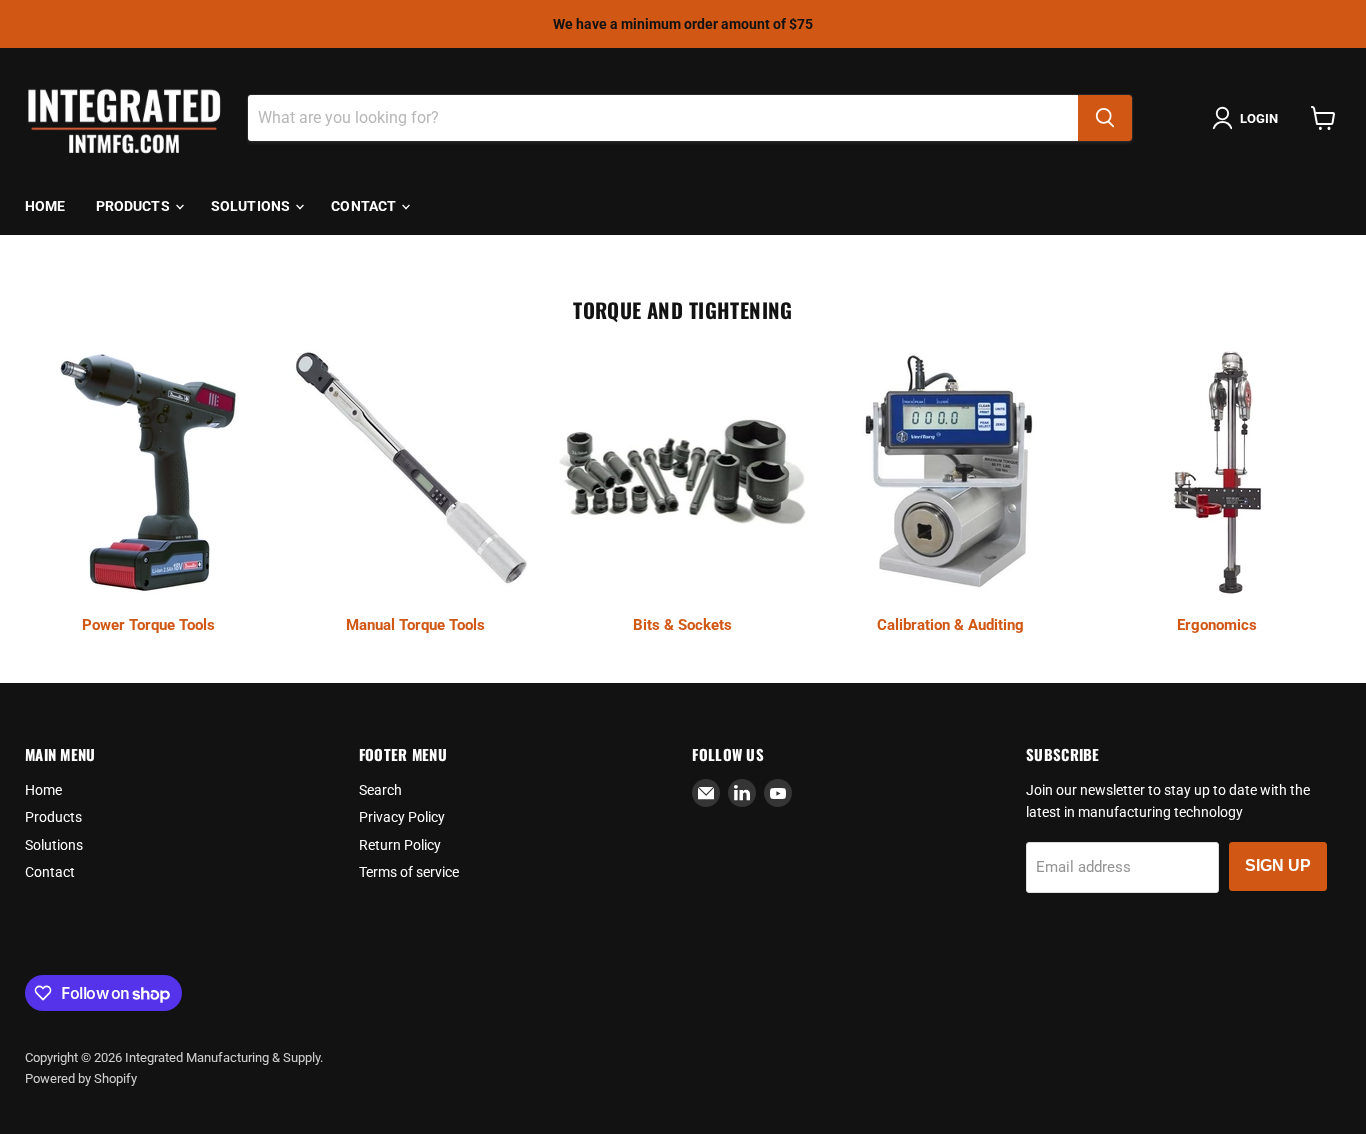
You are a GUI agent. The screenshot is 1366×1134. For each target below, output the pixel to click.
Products (134, 206)
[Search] (1105, 118)
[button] (1249, 118)
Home (45, 206)
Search (380, 790)
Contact (365, 206)
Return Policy (400, 845)
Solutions (252, 206)
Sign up (1278, 865)
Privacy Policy (402, 817)
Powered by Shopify (81, 1078)
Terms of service (409, 872)
